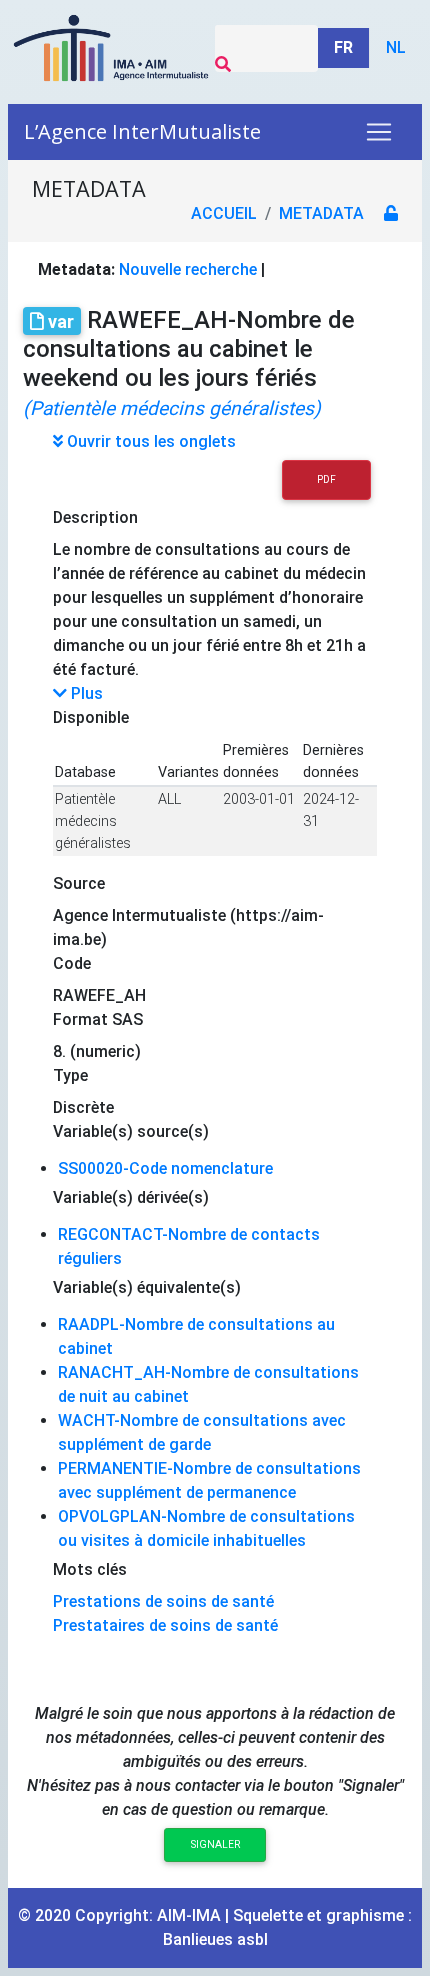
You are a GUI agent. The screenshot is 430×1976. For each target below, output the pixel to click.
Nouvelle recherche (188, 269)
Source (79, 883)
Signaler (215, 1844)
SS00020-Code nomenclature (165, 1168)
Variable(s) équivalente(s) (147, 1287)
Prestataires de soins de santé (165, 1625)
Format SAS (98, 1019)
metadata (321, 213)
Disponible (91, 717)
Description (95, 517)
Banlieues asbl (215, 1939)
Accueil (224, 213)
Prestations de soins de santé (163, 1601)
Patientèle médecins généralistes (93, 821)
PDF (326, 479)
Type (70, 1075)
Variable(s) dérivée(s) (131, 1197)
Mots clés (90, 1569)
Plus (85, 693)
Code (72, 963)
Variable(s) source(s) (131, 1131)
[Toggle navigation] (379, 132)
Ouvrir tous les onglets (149, 441)
